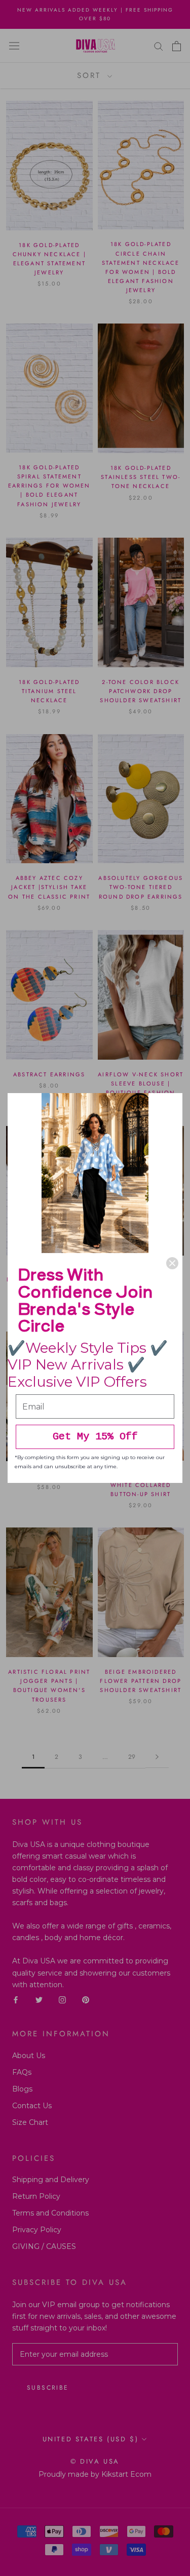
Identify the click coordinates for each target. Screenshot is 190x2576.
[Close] (172, 1263)
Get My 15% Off (95, 1437)
